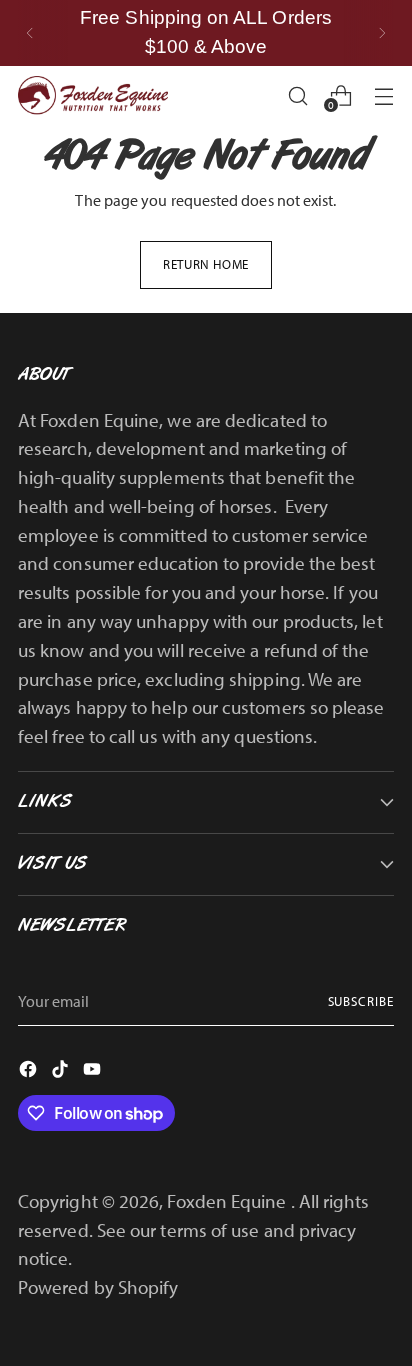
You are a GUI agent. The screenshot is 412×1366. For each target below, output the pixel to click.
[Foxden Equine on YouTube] (94, 1072)
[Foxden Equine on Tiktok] (62, 1072)
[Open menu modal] (383, 95)
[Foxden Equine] (93, 95)
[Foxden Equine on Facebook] (30, 1072)
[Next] (382, 33)
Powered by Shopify (98, 1287)
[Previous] (30, 33)
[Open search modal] (297, 95)
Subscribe (361, 1001)
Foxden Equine (228, 1201)
